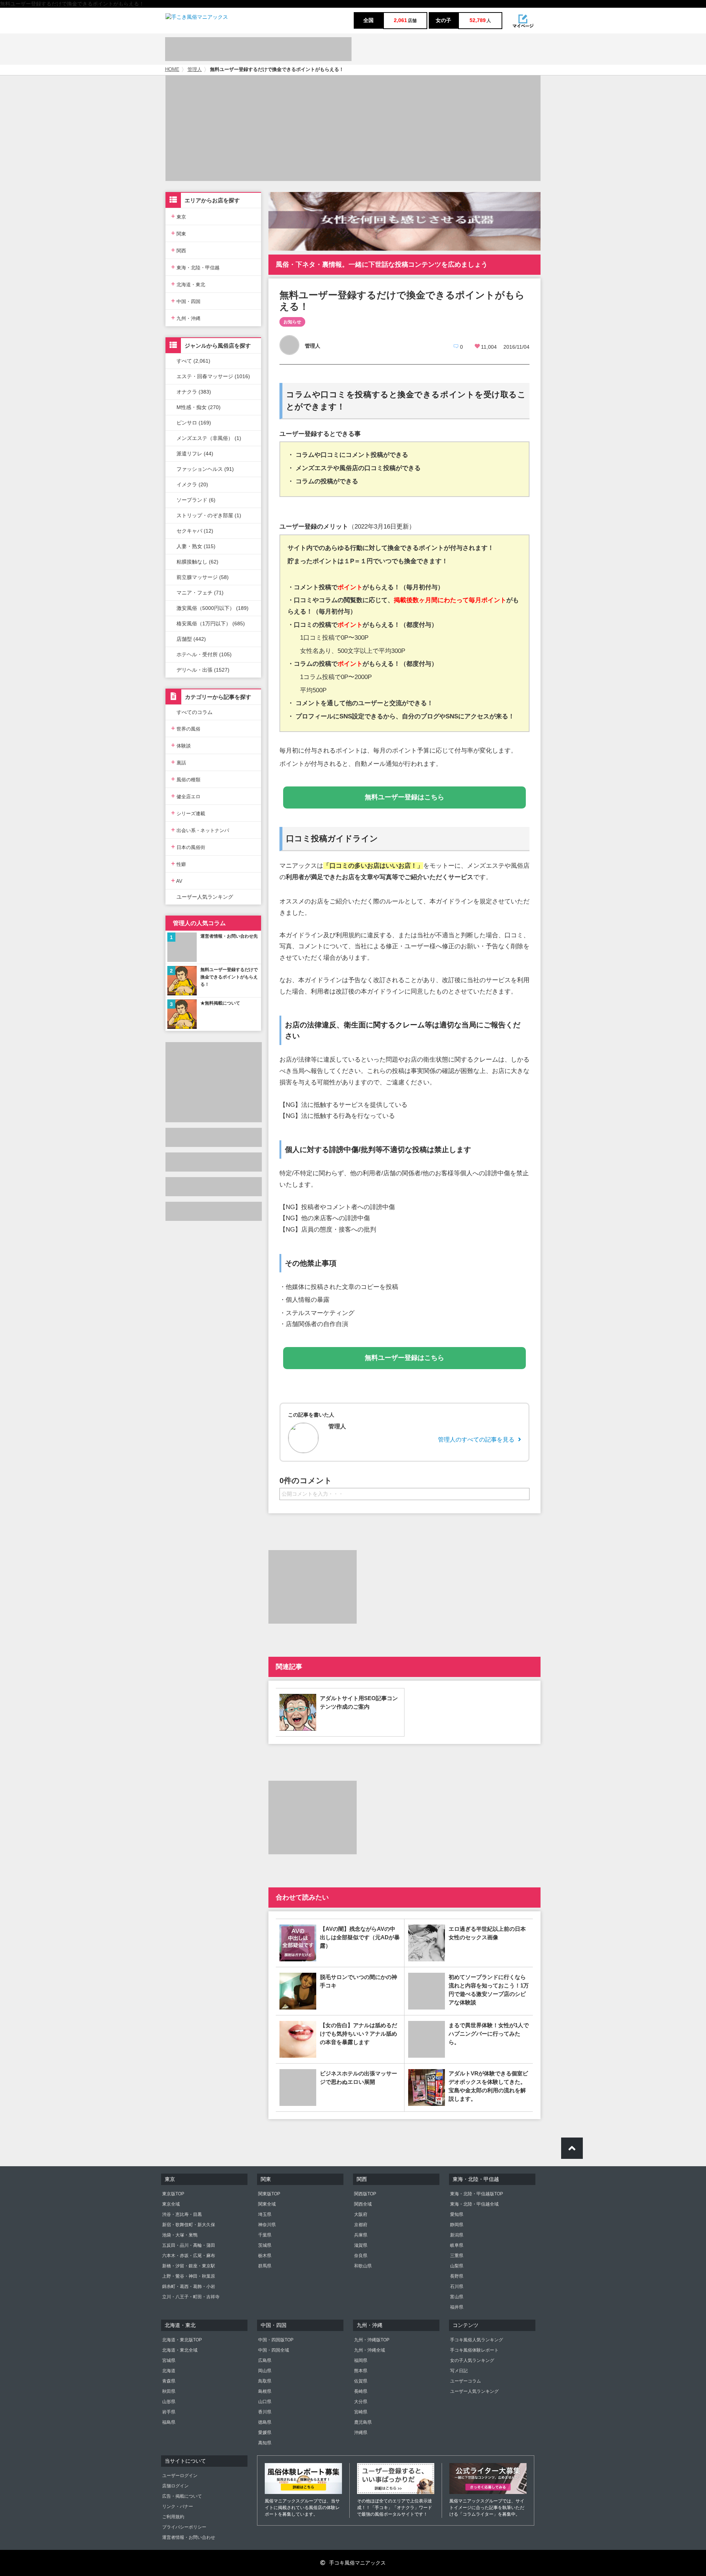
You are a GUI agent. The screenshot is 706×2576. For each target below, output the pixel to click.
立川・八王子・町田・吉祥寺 (191, 2297)
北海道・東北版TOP (182, 2340)
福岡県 (361, 2360)
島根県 (265, 2391)
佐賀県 (361, 2381)
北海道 (169, 2371)
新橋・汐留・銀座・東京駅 (189, 2266)
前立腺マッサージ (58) (203, 577)
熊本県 (361, 2371)
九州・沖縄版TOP (372, 2340)
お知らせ (292, 322)
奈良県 (361, 2256)
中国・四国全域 (274, 2350)
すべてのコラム (195, 712)
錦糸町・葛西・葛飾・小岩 (189, 2287)
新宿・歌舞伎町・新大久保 (189, 2225)
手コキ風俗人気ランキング (477, 2340)
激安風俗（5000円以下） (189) (213, 608)
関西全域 (363, 2204)
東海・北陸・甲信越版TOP (477, 2194)
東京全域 (171, 2204)
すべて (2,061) (193, 361)
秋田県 (169, 2391)
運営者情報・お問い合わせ (189, 2537)
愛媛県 (265, 2433)
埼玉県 (265, 2214)
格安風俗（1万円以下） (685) (211, 623)
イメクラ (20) (192, 484)
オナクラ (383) (194, 392)
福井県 (457, 2307)
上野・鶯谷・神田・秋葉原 (189, 2276)
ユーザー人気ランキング (205, 897)
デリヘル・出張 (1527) (203, 670)
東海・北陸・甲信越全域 (474, 2204)
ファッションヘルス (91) (205, 469)
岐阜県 (457, 2245)
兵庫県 (361, 2235)
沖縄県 (361, 2433)
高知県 (265, 2443)
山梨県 (457, 2266)
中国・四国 (186, 301)
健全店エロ (186, 796)
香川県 (265, 2412)
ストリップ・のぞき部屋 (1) (209, 515)
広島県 (265, 2360)
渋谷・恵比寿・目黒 (182, 2214)
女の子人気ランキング (472, 2360)
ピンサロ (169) (194, 423)
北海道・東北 (188, 284)
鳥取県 (265, 2381)
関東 (179, 233)
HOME (172, 70)
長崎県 (361, 2391)
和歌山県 (363, 2266)
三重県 (457, 2256)
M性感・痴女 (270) (199, 407)
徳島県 (265, 2422)
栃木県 (265, 2256)
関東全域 (267, 2204)
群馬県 (265, 2266)
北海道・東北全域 (180, 2350)
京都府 (361, 2225)
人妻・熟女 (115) (196, 546)
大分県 (361, 2402)
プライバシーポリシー (184, 2527)
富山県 (457, 2297)
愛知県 (457, 2214)
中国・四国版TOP (276, 2340)
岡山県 (265, 2371)
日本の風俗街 (188, 847)
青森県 (169, 2381)
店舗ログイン (175, 2486)
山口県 (265, 2402)
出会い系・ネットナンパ (200, 830)
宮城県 (169, 2360)
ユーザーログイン (180, 2476)
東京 (179, 216)
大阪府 (361, 2214)
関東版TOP (269, 2194)
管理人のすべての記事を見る (476, 1440)
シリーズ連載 (188, 813)
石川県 (457, 2287)
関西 (179, 250)
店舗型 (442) (191, 639)
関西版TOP (365, 2194)
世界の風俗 (186, 728)
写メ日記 (459, 2371)
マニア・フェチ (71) (200, 593)
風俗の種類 (186, 779)
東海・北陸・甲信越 (195, 267)
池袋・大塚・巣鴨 (180, 2235)
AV (177, 880)
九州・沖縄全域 (370, 2350)
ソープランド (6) (196, 500)
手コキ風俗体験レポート (474, 2350)
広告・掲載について (182, 2496)
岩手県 (169, 2412)
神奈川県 (267, 2225)
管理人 (195, 70)
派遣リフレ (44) (195, 454)
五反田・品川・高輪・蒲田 (189, 2245)
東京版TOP (173, 2194)
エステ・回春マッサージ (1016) (213, 376)
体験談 (181, 745)
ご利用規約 (173, 2517)
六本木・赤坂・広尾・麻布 (189, 2256)
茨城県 (265, 2245)
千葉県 (265, 2235)
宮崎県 (361, 2412)
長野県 (457, 2276)
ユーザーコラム (466, 2381)
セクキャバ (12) (195, 531)
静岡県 (457, 2225)
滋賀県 (361, 2245)
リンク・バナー (178, 2506)
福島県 (169, 2422)
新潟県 (457, 2235)
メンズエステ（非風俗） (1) (209, 438)
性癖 (179, 864)
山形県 (169, 2402)
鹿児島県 (363, 2422)
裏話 (179, 762)
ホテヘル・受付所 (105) (204, 654)
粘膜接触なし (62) (197, 562)
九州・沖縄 (186, 318)
